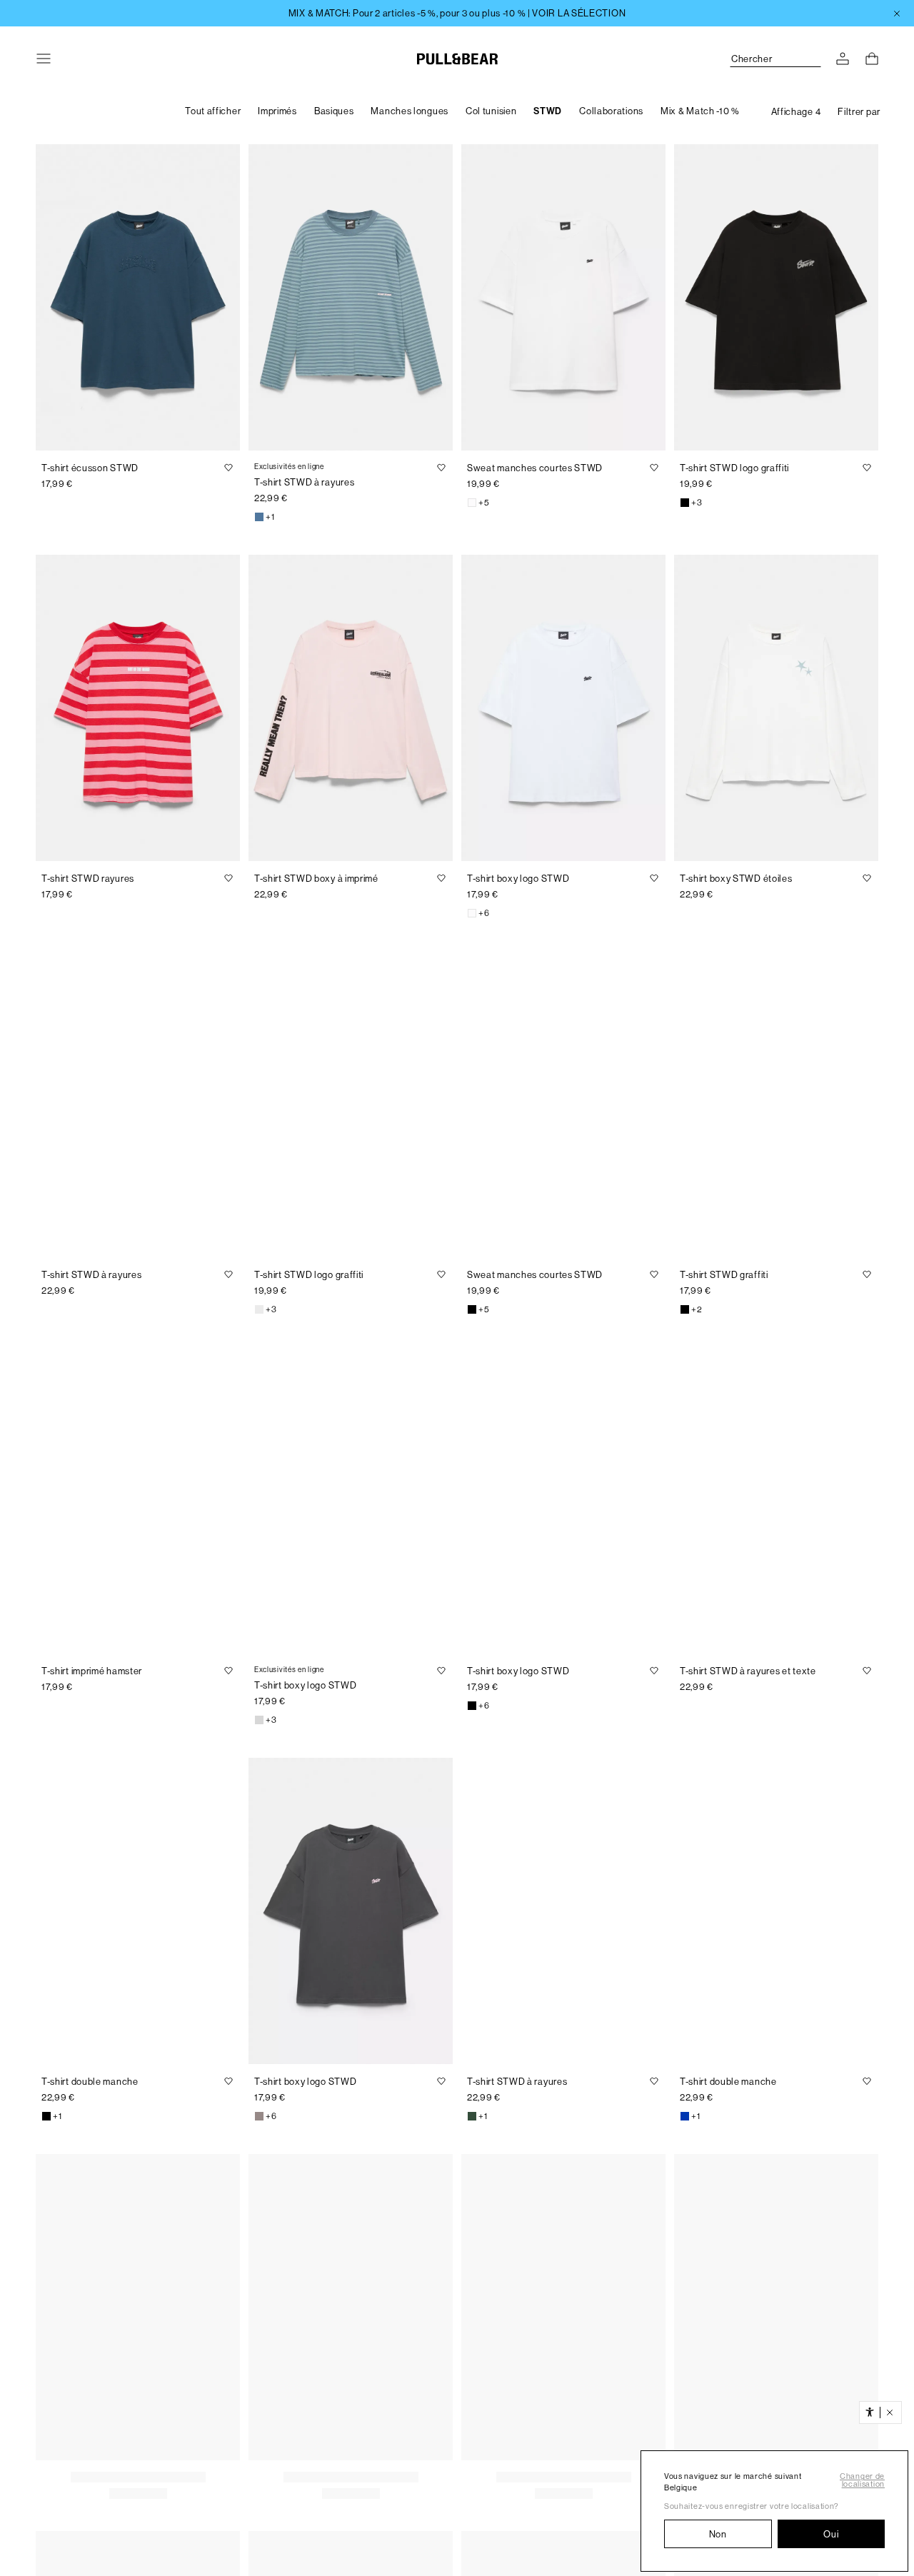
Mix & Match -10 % (700, 111)
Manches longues (410, 111)
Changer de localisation (862, 2480)
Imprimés (277, 111)
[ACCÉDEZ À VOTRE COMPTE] (843, 59)
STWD (548, 111)
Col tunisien (491, 111)
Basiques (334, 111)
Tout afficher (213, 111)
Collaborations (611, 111)
